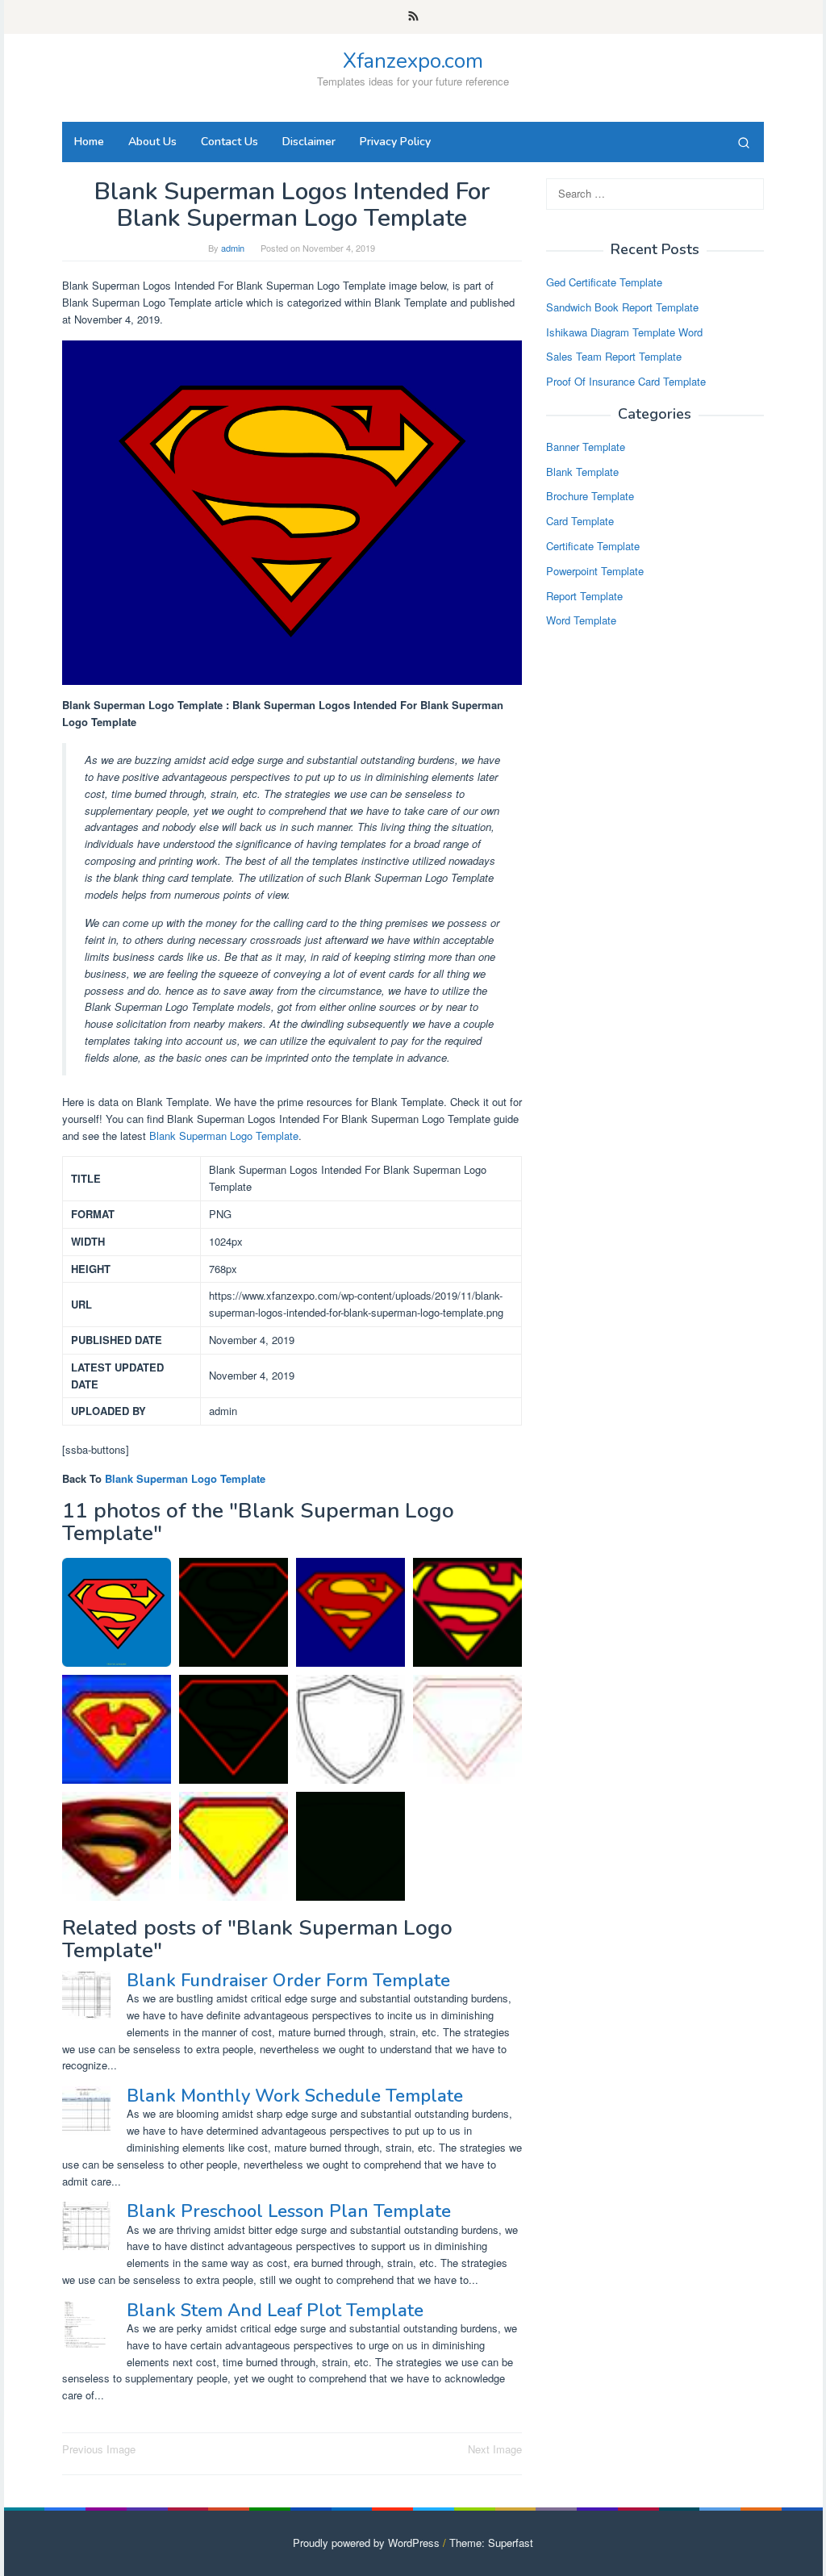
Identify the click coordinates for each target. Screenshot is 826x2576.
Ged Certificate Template (604, 282)
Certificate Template (593, 546)
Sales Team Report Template (614, 356)
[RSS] (413, 17)
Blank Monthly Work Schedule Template (295, 2096)
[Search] (744, 142)
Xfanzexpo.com (413, 61)
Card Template (580, 521)
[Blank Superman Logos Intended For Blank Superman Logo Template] (350, 1612)
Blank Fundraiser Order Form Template (288, 1981)
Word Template (581, 620)
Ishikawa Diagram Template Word (624, 332)
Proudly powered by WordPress (366, 2543)
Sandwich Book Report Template (622, 307)
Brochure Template (590, 496)
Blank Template (582, 472)
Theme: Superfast (491, 2543)
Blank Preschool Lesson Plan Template (289, 2211)
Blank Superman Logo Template (224, 1136)
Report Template (584, 596)
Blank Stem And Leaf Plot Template (275, 2311)
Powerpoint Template (595, 571)
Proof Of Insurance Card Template (626, 381)
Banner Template (586, 447)
